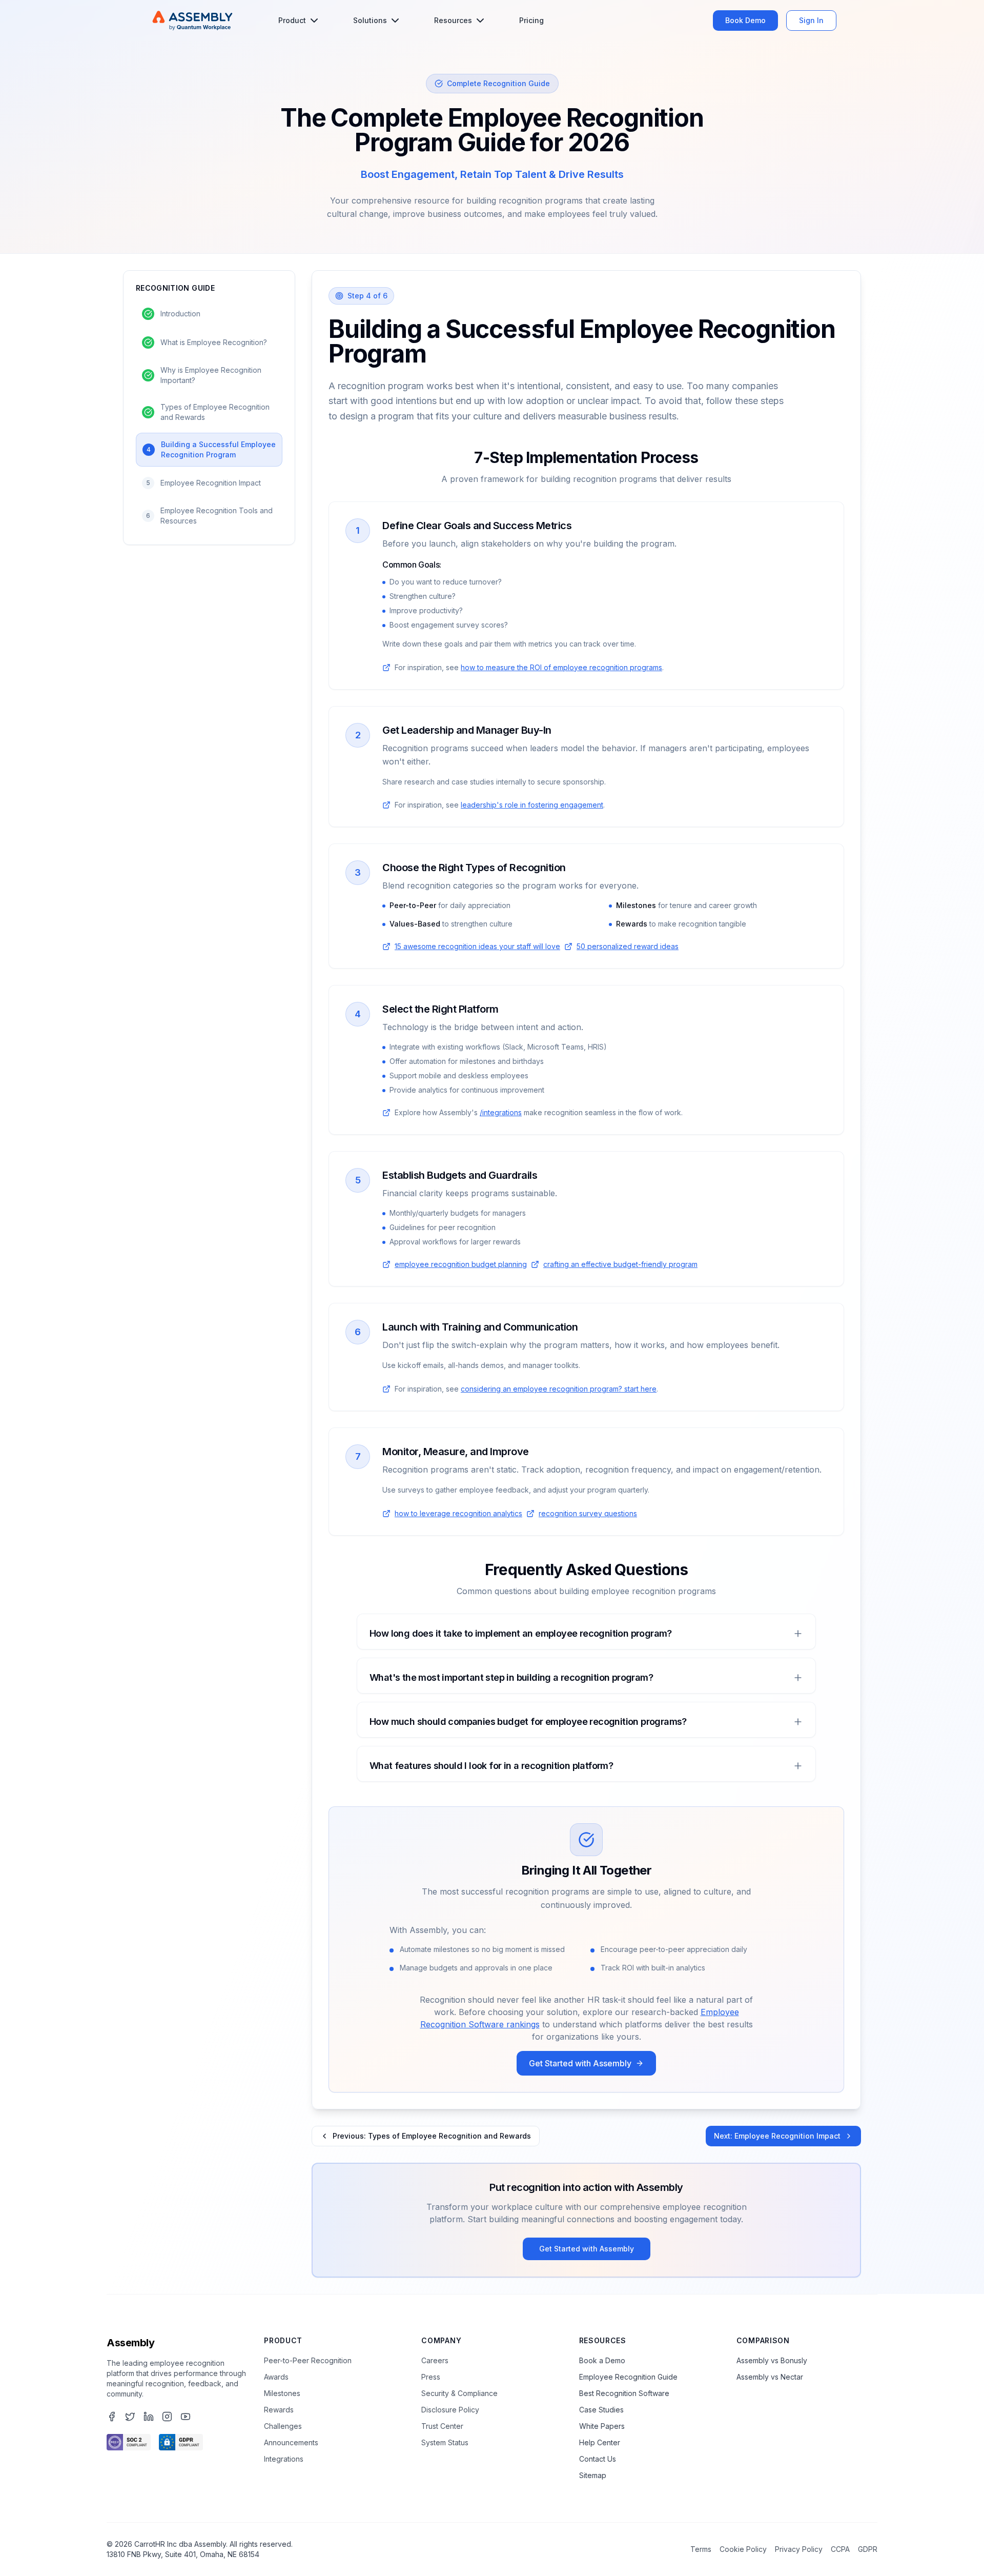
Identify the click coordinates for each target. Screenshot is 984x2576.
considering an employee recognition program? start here (559, 1389)
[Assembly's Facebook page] (112, 2417)
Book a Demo (602, 2360)
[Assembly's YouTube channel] (186, 2417)
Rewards (279, 2410)
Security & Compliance (459, 2393)
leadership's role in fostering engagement (532, 805)
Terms (701, 2549)
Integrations (284, 2459)
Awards (276, 2377)
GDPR (868, 2549)
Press (431, 2377)
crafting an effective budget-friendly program (620, 1264)
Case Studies (601, 2410)
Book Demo (745, 20)
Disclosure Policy (450, 2410)
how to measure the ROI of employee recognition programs (561, 667)
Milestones (282, 2393)
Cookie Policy (743, 2549)
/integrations (501, 1112)
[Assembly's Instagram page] (167, 2417)
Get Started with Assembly (580, 2063)
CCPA (840, 2549)
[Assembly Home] (192, 21)
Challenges (283, 2426)
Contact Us (598, 2459)
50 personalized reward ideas (628, 946)
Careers (435, 2360)
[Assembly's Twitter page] (130, 2417)
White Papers (602, 2426)
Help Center (600, 2442)
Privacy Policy (799, 2549)
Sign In (811, 20)
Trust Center (442, 2426)
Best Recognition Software (624, 2393)
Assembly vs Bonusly (772, 2360)
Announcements (291, 2442)
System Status (445, 2442)
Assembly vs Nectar (770, 2377)
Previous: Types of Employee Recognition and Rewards (432, 2136)
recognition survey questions (588, 1513)
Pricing (531, 20)
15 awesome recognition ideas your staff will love (477, 946)
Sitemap (593, 2475)
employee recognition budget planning (461, 1264)
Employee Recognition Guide (628, 2377)
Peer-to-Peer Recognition (308, 2360)
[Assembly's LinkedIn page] (149, 2417)
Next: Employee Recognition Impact (777, 2136)
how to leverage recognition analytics (458, 1513)
